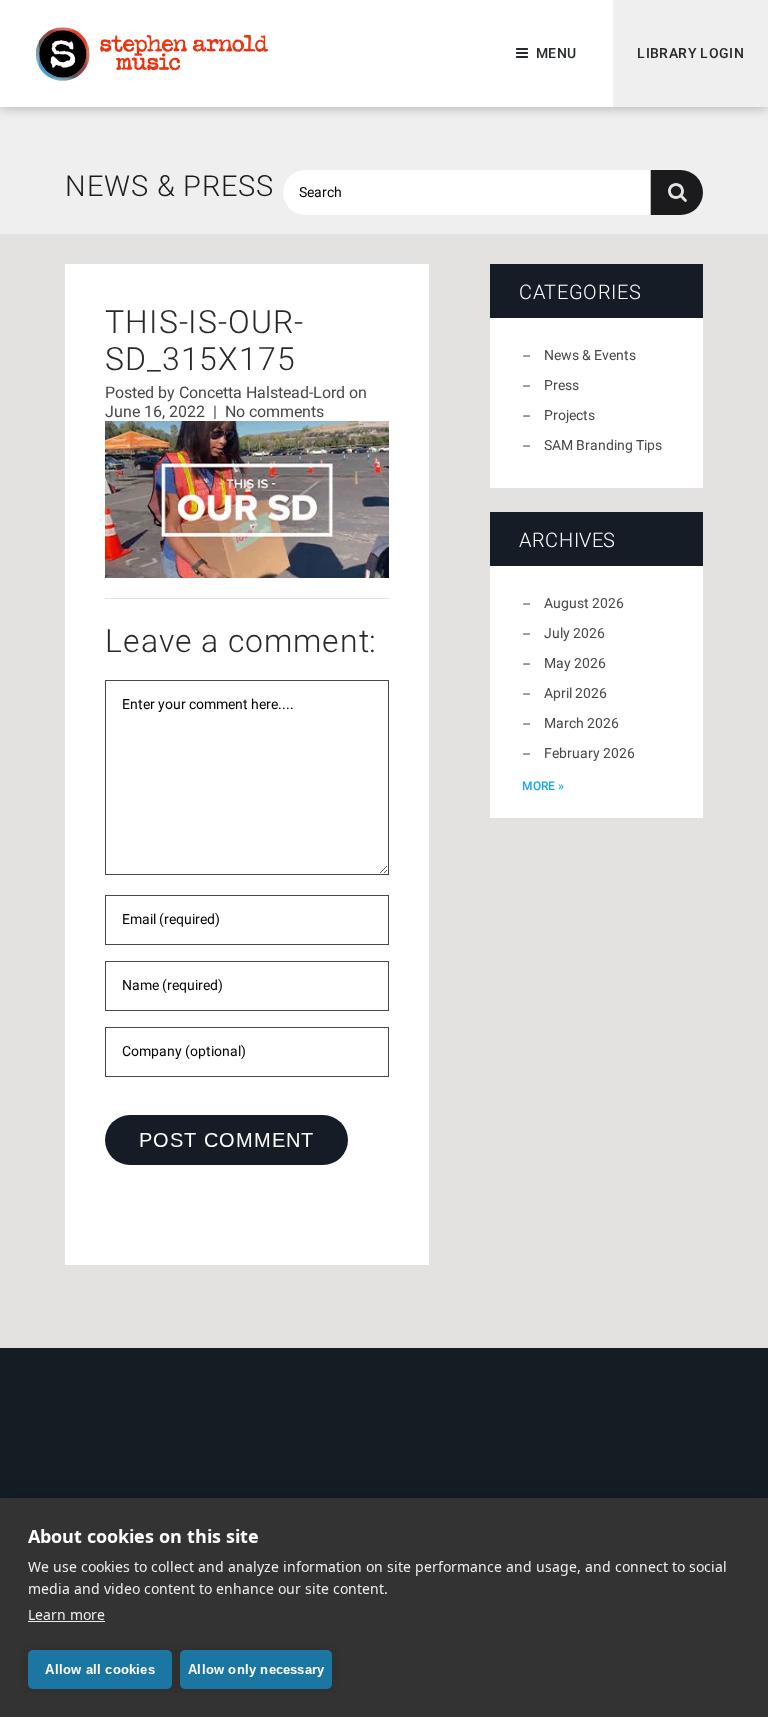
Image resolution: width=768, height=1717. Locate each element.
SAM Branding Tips (603, 445)
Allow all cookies (99, 1669)
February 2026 (589, 753)
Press (561, 385)
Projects (569, 415)
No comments (274, 411)
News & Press (169, 186)
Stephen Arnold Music (152, 54)
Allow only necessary (256, 1669)
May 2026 (575, 663)
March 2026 (581, 723)
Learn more (66, 1614)
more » (543, 786)
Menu (556, 53)
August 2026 (584, 603)
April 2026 (575, 693)
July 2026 (574, 633)
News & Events (590, 355)
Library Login (690, 53)
